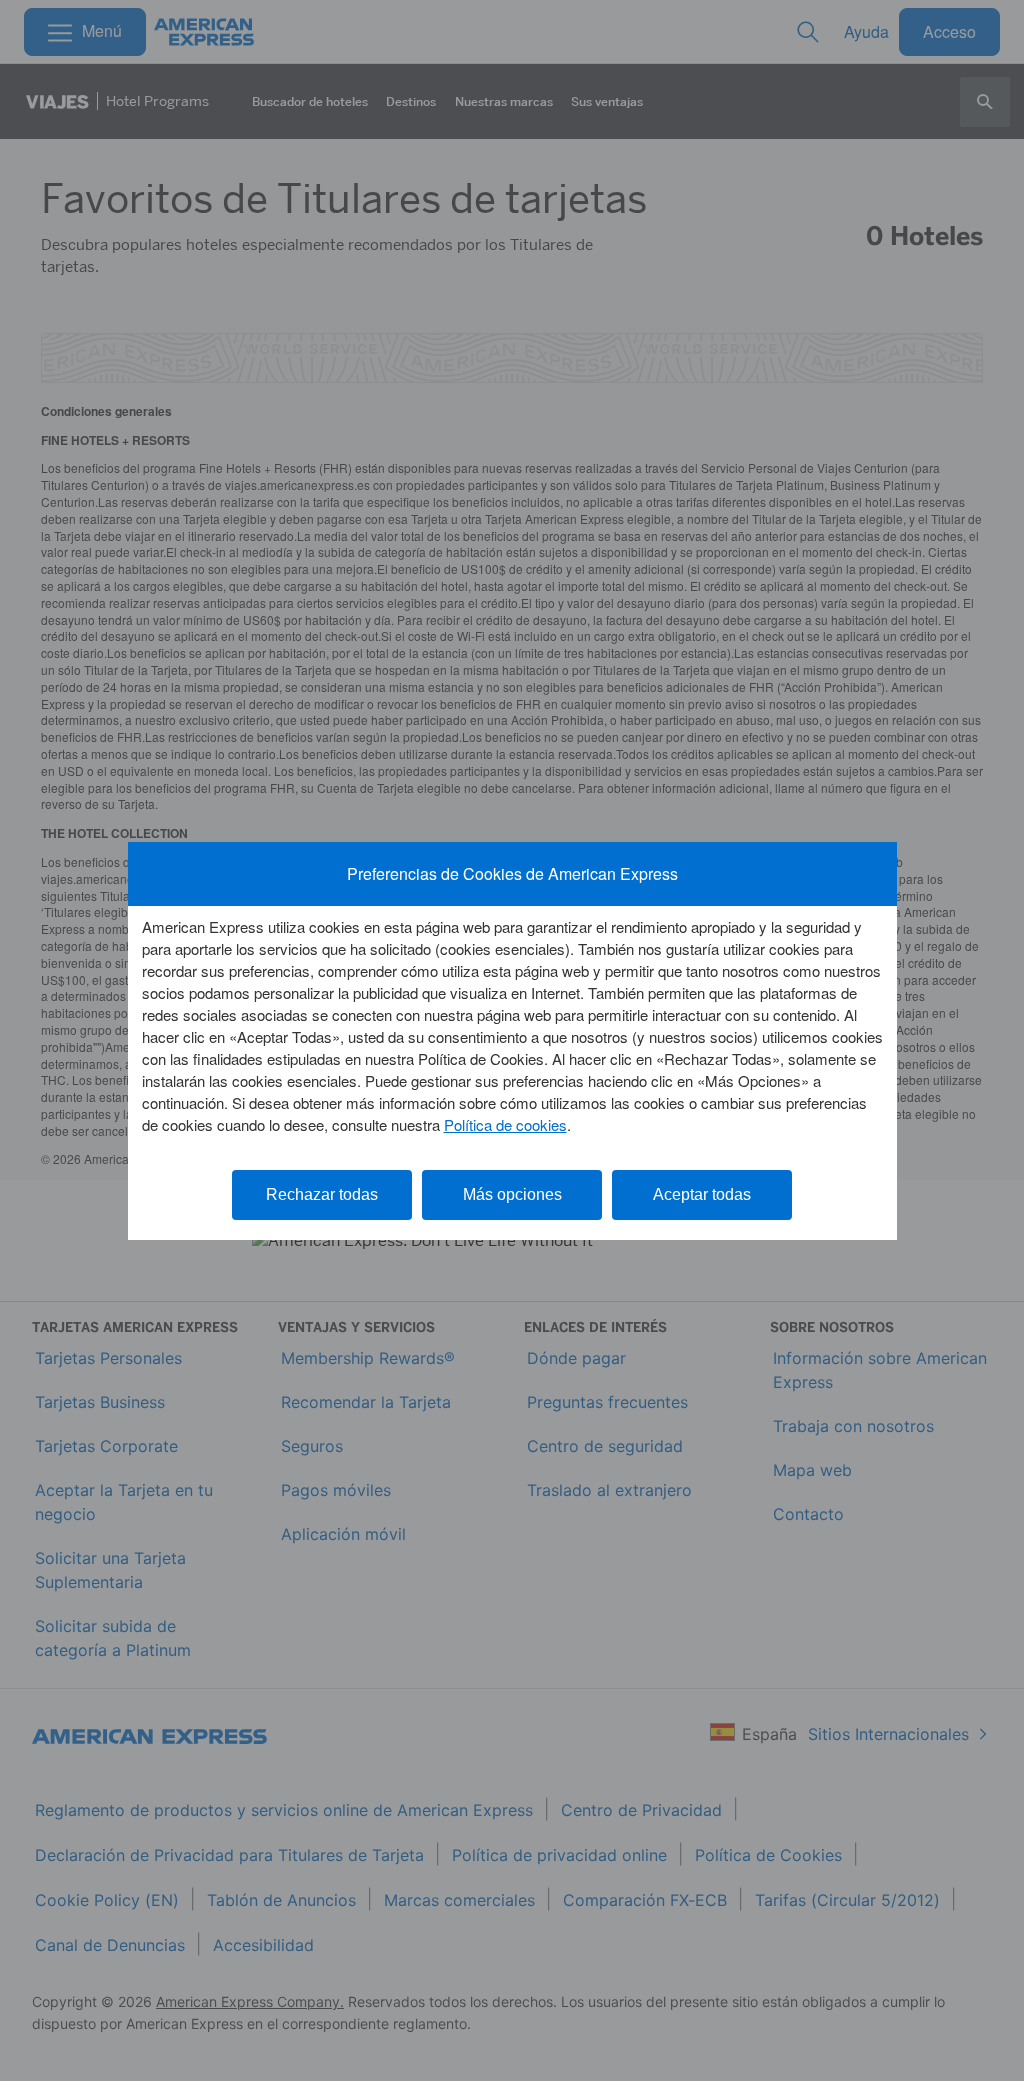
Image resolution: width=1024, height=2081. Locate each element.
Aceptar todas (702, 1194)
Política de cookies (505, 1124)
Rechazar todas (322, 1194)
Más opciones (512, 1194)
